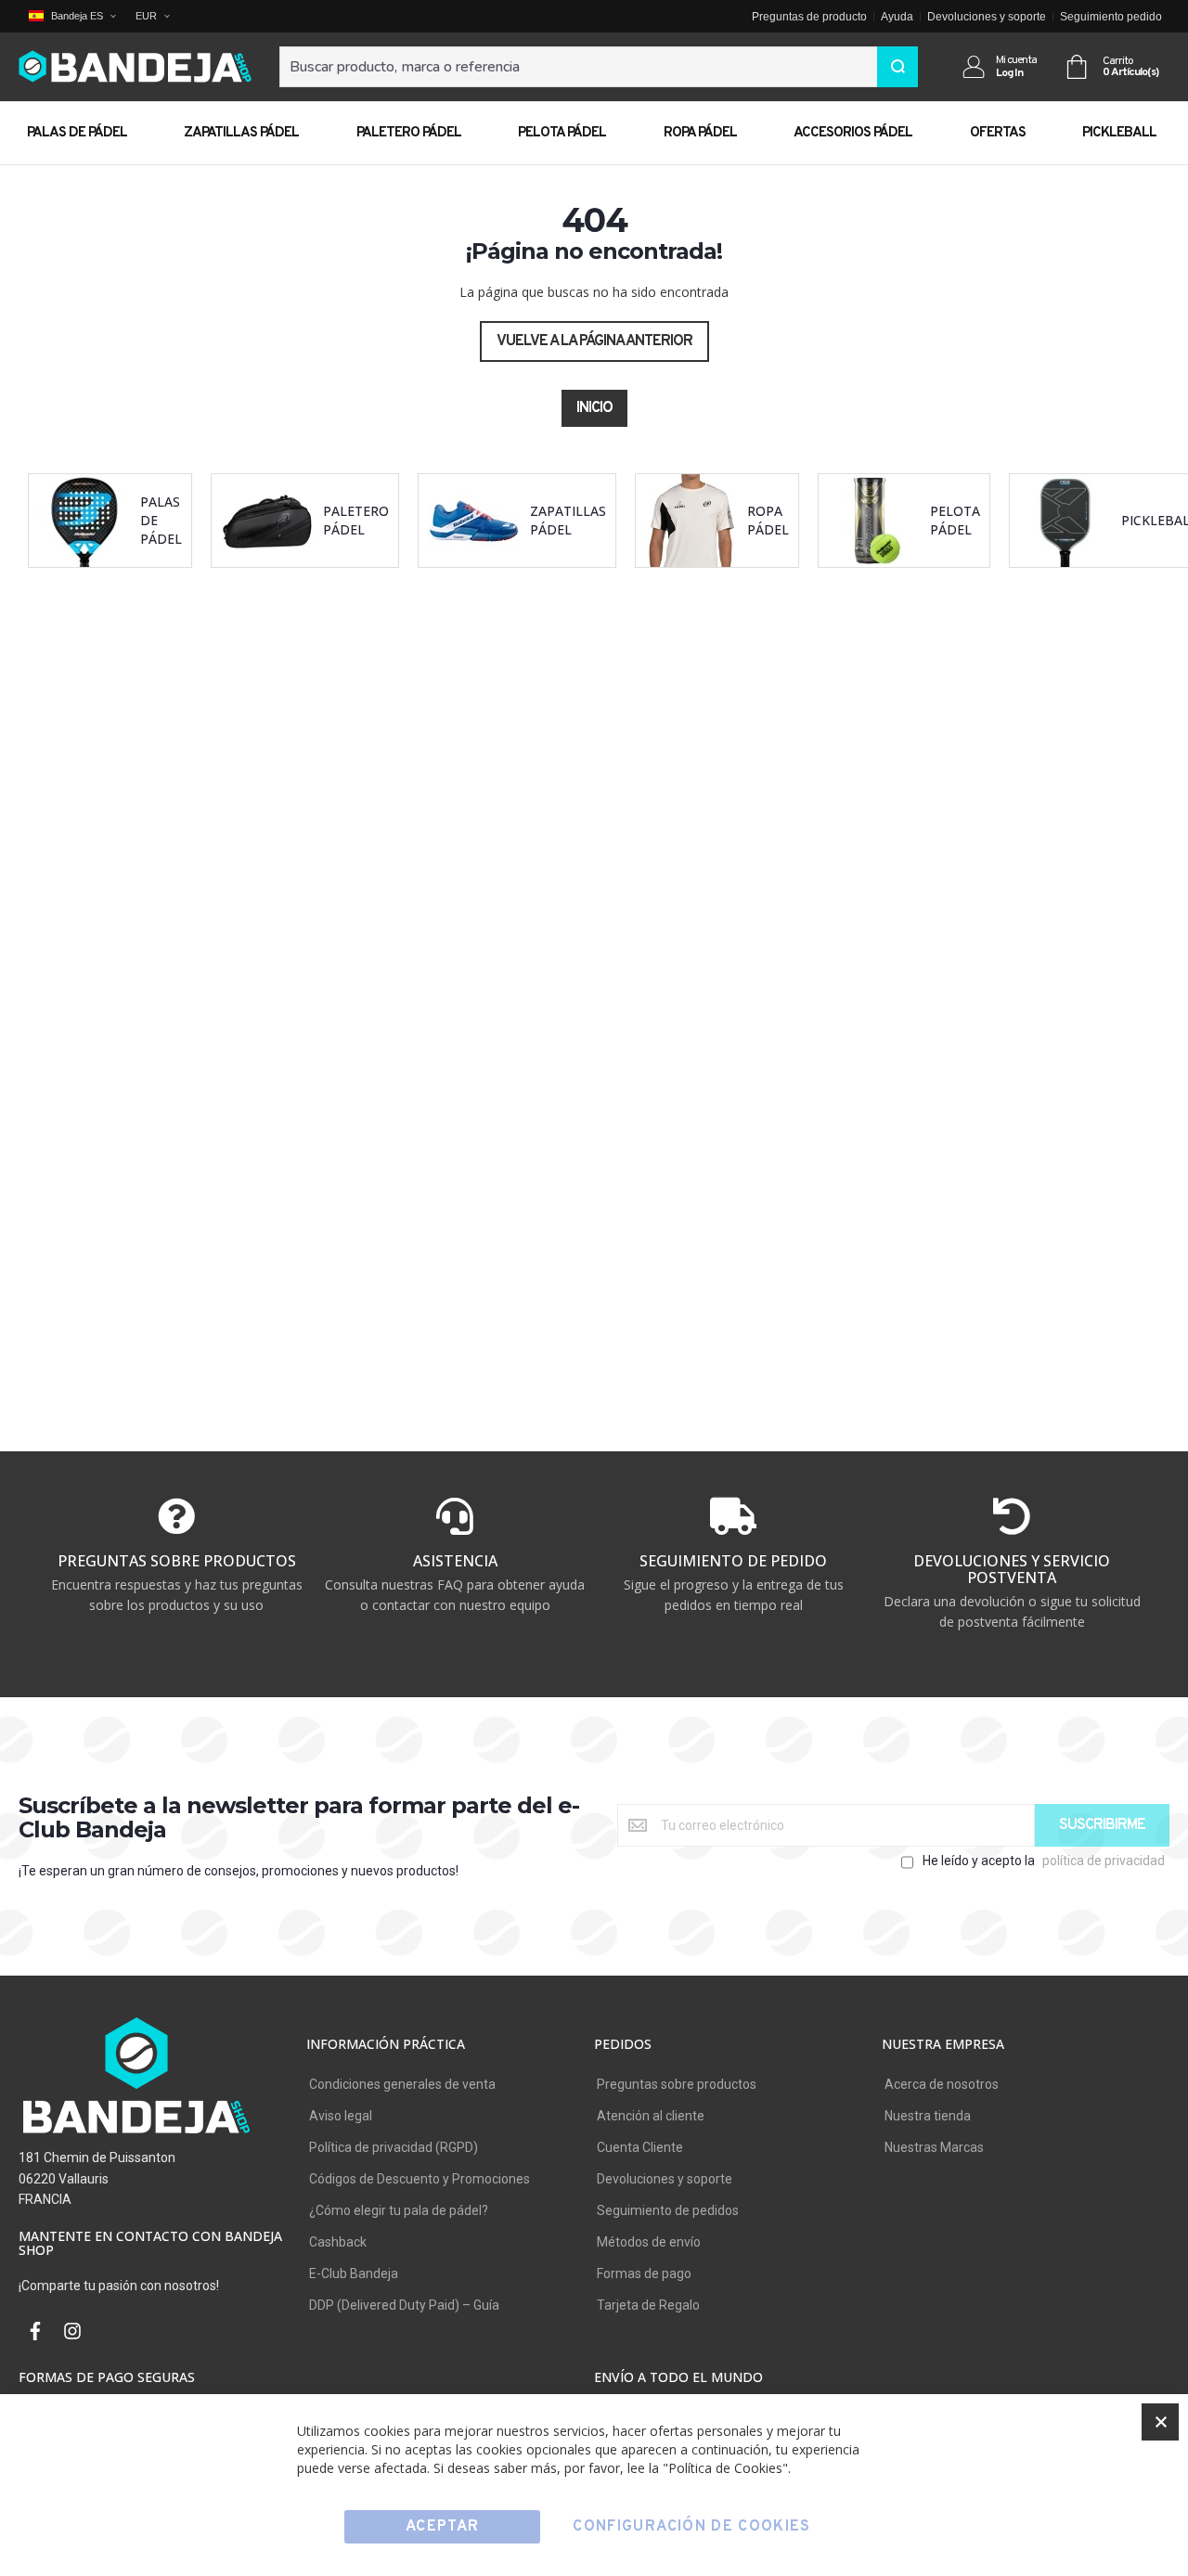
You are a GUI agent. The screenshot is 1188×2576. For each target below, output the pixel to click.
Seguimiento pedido (1111, 17)
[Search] (897, 67)
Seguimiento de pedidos (668, 2210)
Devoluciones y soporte (987, 17)
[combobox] (599, 67)
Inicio (594, 408)
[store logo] (135, 67)
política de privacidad (1104, 1861)
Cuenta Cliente (640, 2147)
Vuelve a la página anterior (594, 341)
